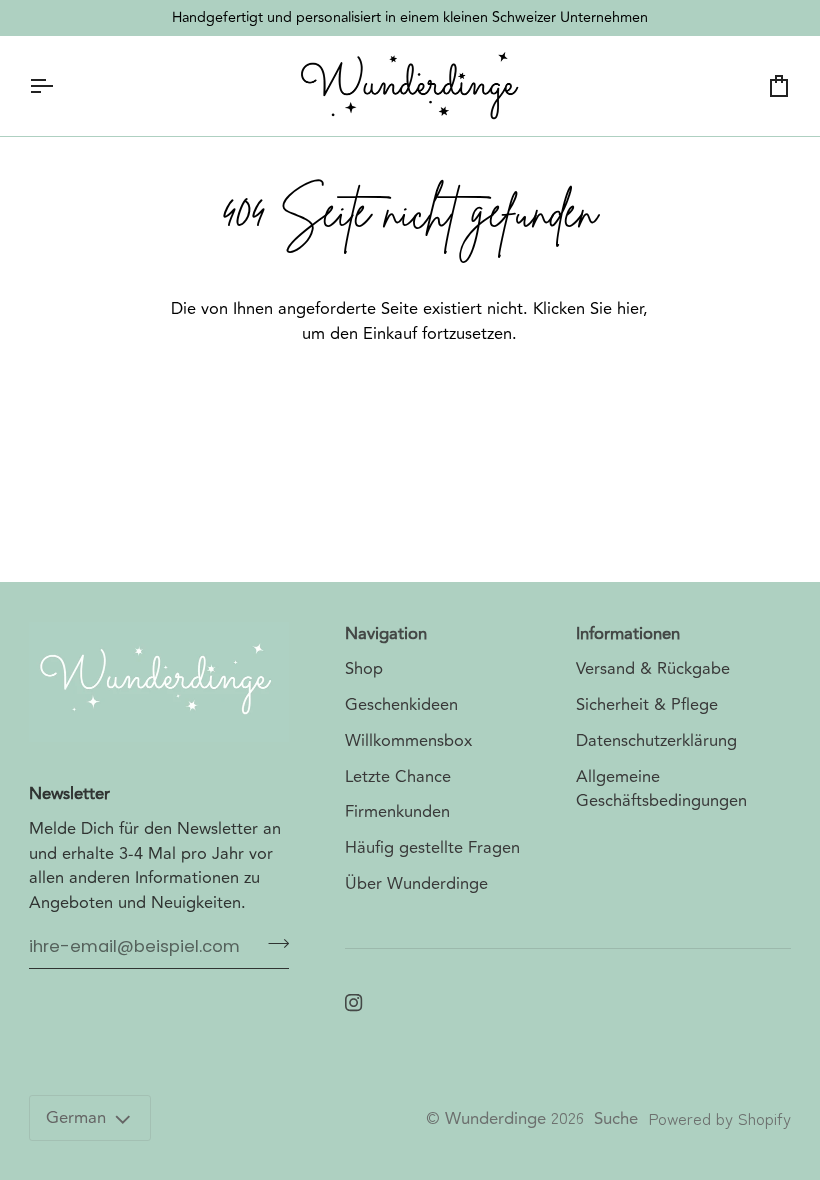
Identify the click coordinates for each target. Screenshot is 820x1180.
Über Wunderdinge (416, 884)
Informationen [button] (628, 634)
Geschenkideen (401, 705)
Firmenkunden (397, 812)
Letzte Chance (398, 777)
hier (630, 309)
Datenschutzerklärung (656, 741)
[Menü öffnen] (59, 86)
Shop (364, 669)
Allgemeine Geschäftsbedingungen (661, 789)
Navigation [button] (386, 634)
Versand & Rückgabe (653, 669)
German (76, 1118)
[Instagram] (354, 1003)
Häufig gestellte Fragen (432, 848)
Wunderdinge (495, 1119)
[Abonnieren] (272, 944)
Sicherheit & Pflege (647, 705)
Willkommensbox (408, 741)
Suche (616, 1119)
